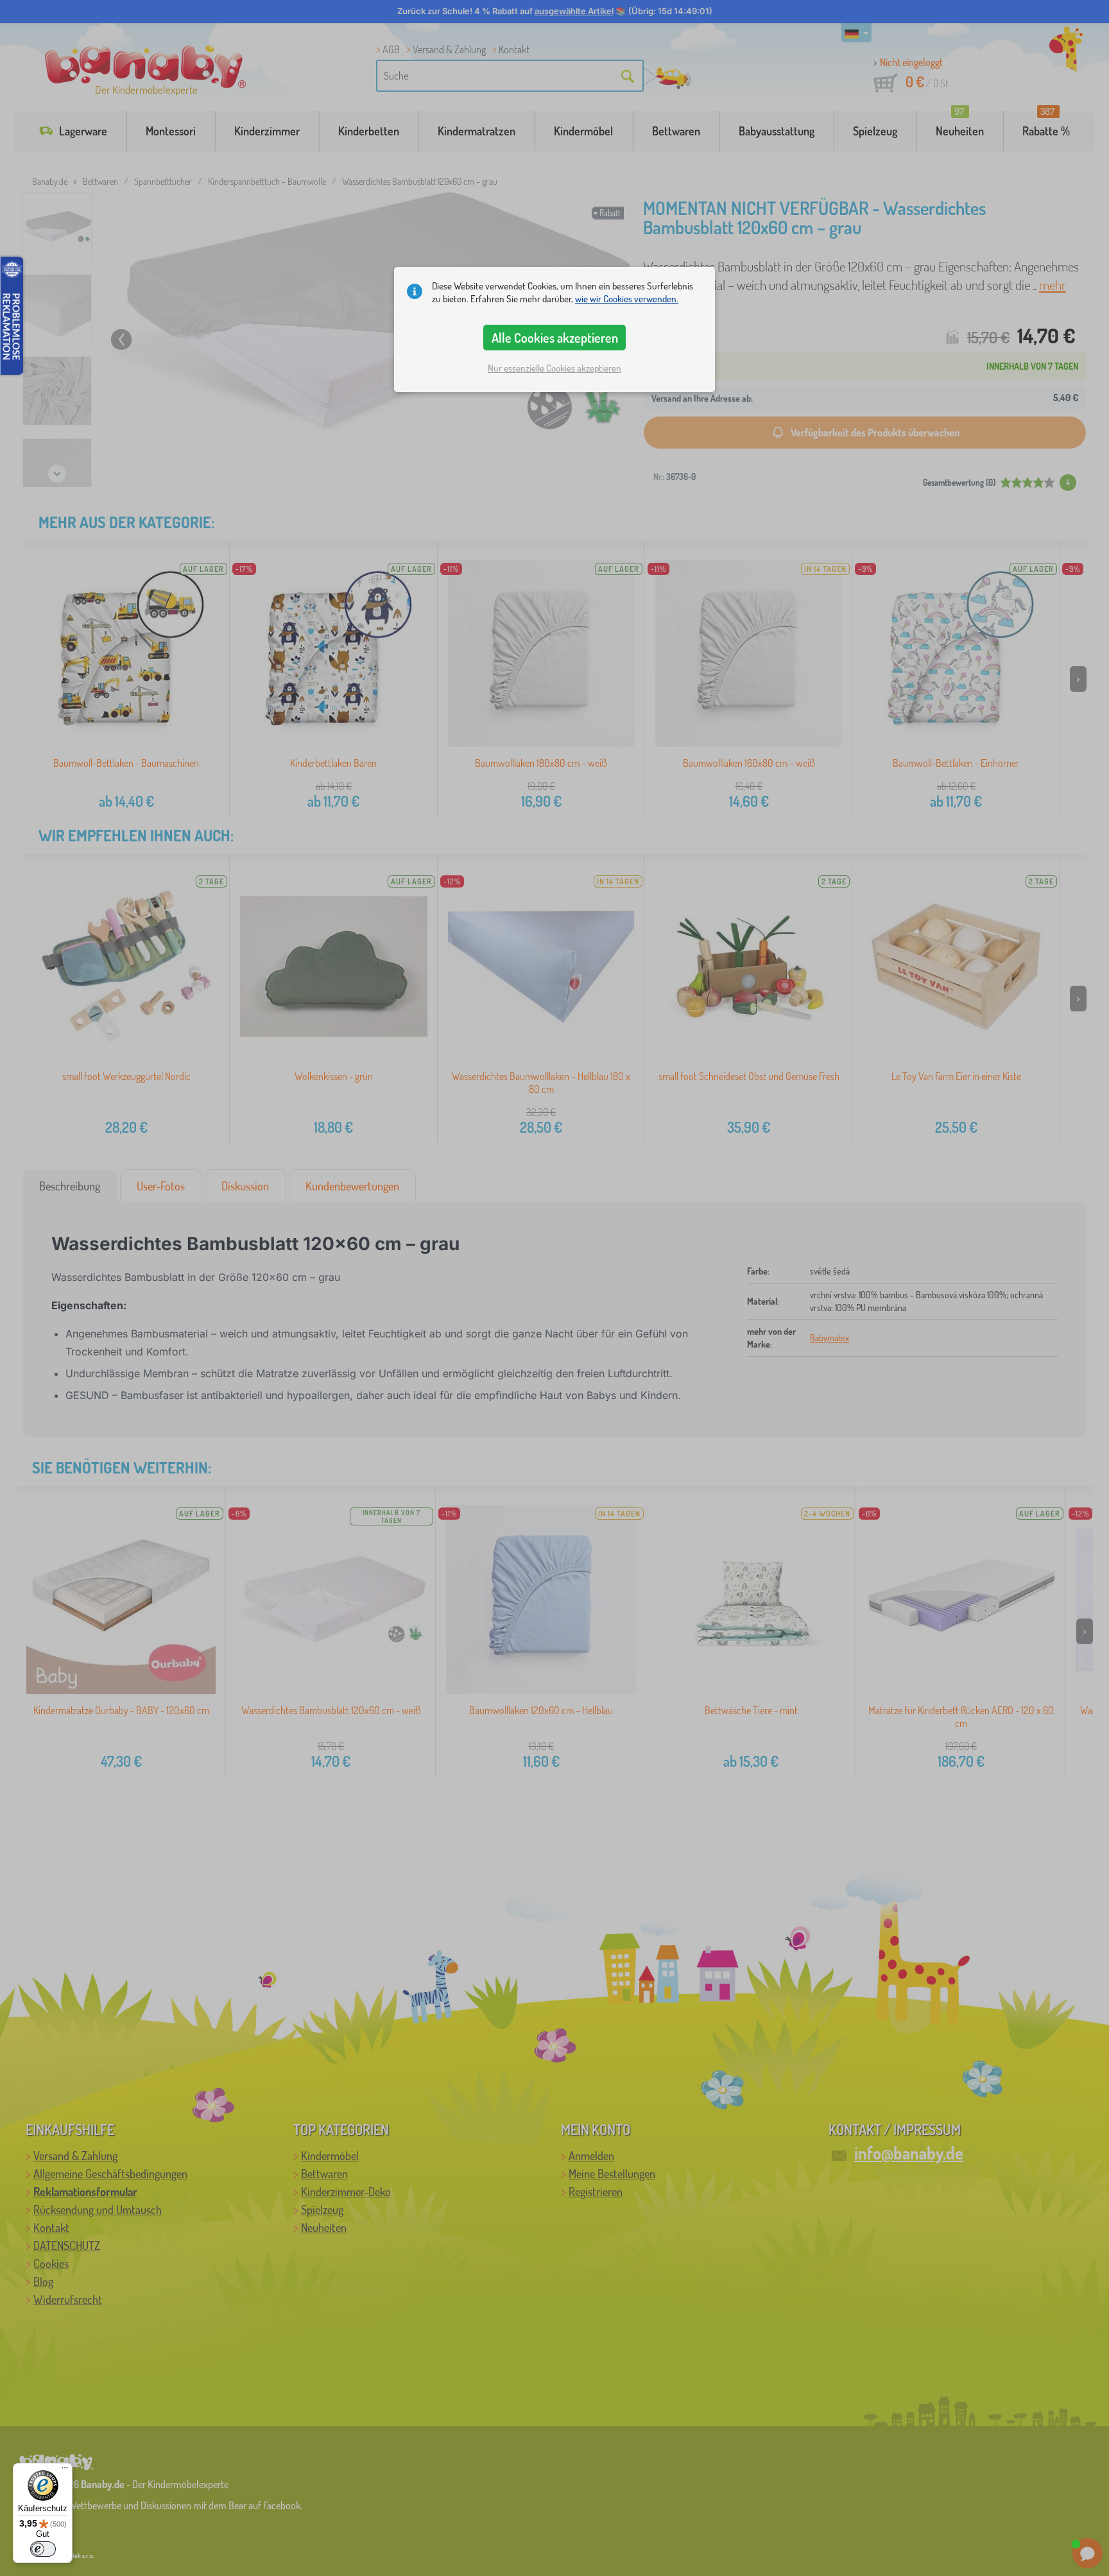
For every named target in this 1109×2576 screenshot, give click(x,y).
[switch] (43, 2549)
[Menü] (65, 2471)
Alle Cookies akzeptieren (555, 338)
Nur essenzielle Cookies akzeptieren (554, 368)
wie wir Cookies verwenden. (627, 299)
